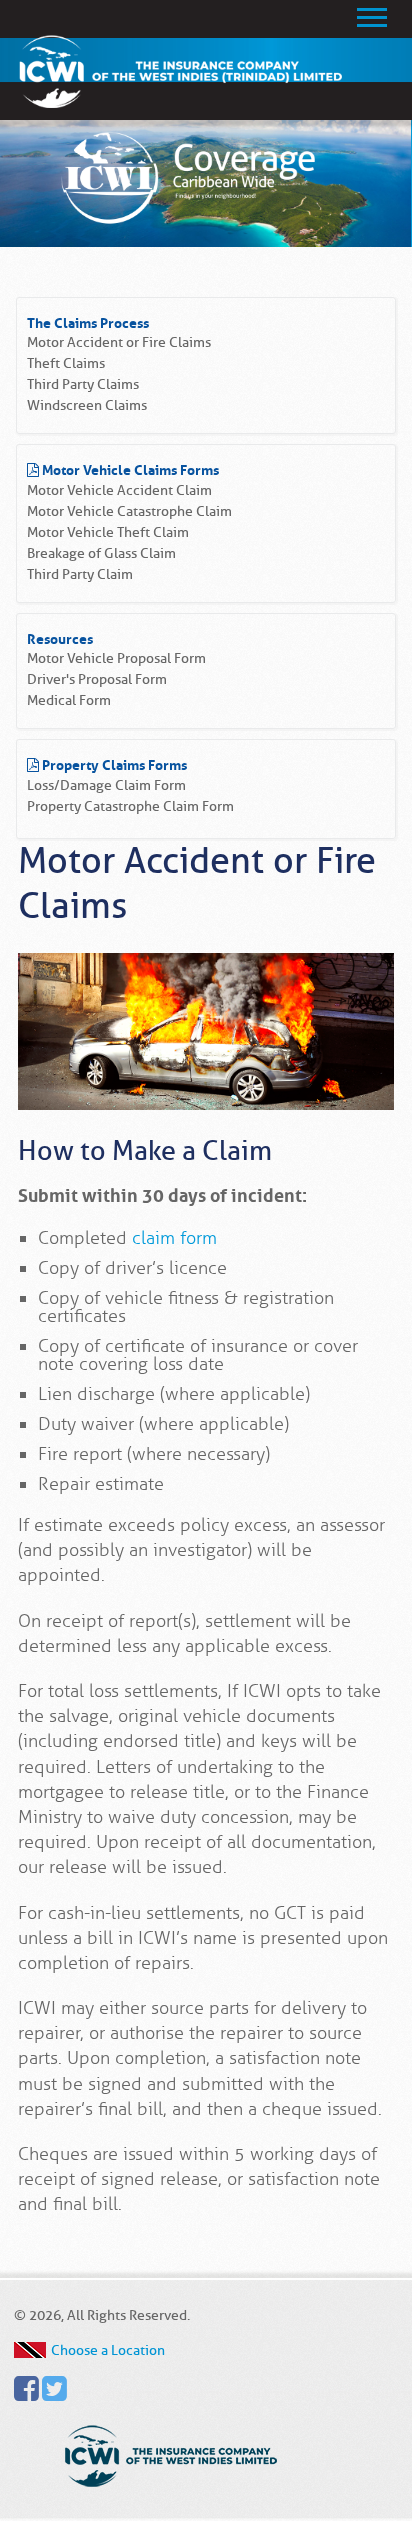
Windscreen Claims (87, 405)
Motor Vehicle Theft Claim (108, 532)
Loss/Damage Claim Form (106, 785)
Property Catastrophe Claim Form (130, 806)
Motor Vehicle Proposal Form (116, 658)
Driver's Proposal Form (97, 679)
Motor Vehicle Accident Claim (119, 490)
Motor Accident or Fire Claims (119, 342)
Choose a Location (108, 2350)
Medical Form (69, 700)
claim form (174, 1238)
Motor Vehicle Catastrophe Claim (129, 511)
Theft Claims (66, 363)
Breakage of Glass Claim (101, 553)
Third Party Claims (83, 384)
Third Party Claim (80, 574)
